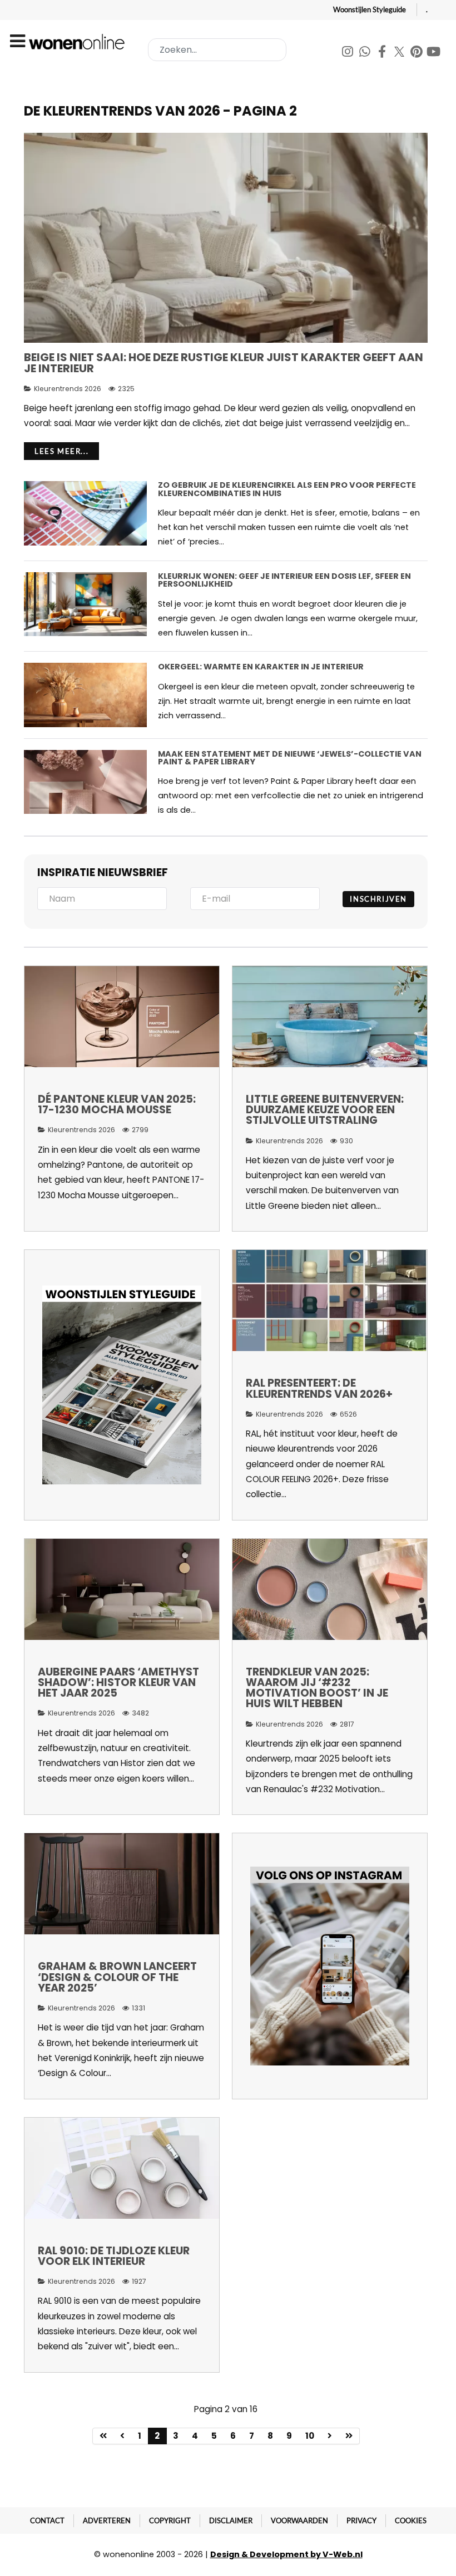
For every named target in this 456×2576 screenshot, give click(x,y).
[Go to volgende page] (330, 2436)
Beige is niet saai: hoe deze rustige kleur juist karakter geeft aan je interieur (224, 363)
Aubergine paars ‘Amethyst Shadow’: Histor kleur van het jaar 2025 (118, 1682)
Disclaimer (231, 2520)
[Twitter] (400, 53)
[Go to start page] (103, 2436)
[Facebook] (383, 53)
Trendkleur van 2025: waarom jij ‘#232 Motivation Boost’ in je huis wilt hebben (317, 1688)
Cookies (411, 2520)
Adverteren (107, 2520)
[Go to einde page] (349, 2436)
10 (310, 2436)
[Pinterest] (417, 53)
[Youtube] (434, 53)
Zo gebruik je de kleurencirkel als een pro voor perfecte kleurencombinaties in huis (287, 489)
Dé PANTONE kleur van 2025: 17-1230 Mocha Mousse (117, 1104)
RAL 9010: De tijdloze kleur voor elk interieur (114, 2256)
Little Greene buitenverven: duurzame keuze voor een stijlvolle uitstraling (325, 1110)
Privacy (361, 2520)
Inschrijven (378, 899)
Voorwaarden (299, 2520)
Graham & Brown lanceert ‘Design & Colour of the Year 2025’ (117, 1977)
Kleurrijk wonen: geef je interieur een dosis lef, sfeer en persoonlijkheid (284, 580)
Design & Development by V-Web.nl (286, 2554)
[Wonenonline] (78, 42)
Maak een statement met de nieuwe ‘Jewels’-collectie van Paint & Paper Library (290, 758)
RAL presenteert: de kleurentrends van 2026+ (319, 1388)
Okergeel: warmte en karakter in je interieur (261, 667)
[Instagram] (348, 53)
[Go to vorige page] (123, 2436)
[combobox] (217, 50)
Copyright (170, 2520)
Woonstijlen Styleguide (370, 9)
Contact (47, 2520)
